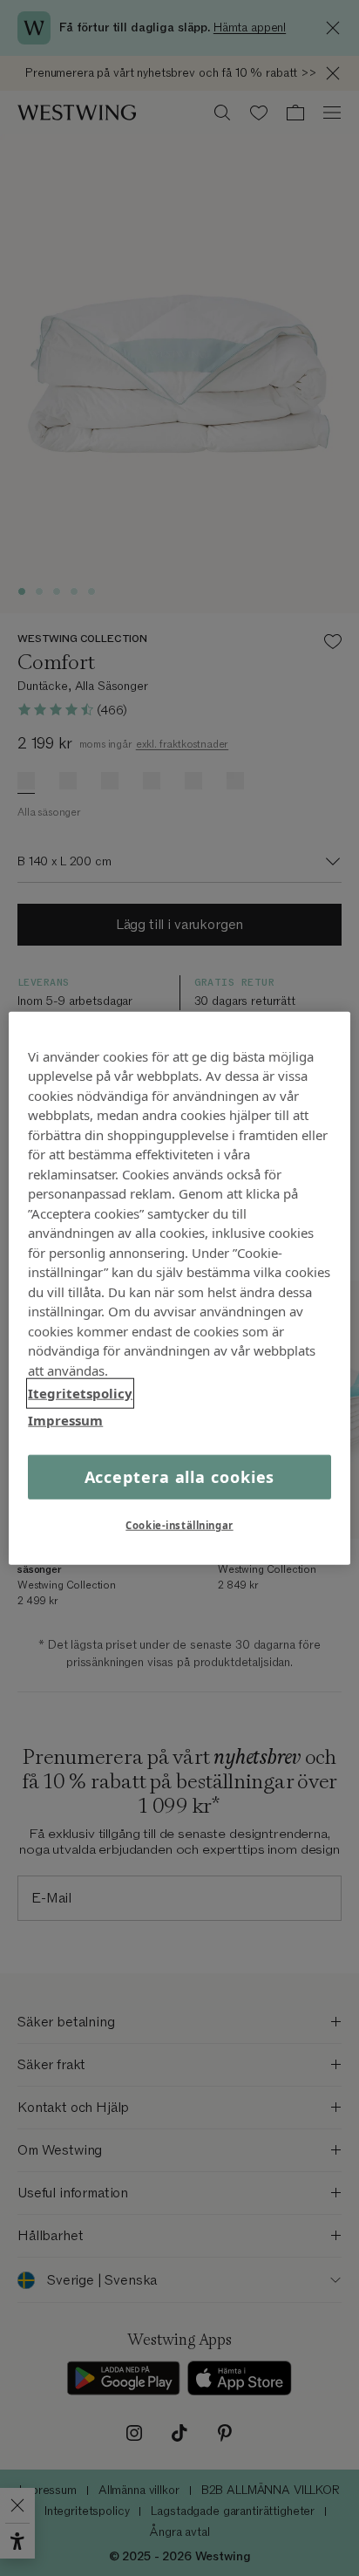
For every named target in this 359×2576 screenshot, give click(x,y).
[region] (179, 1288)
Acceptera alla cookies (180, 1477)
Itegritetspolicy (80, 1393)
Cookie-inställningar (179, 1525)
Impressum (65, 1419)
